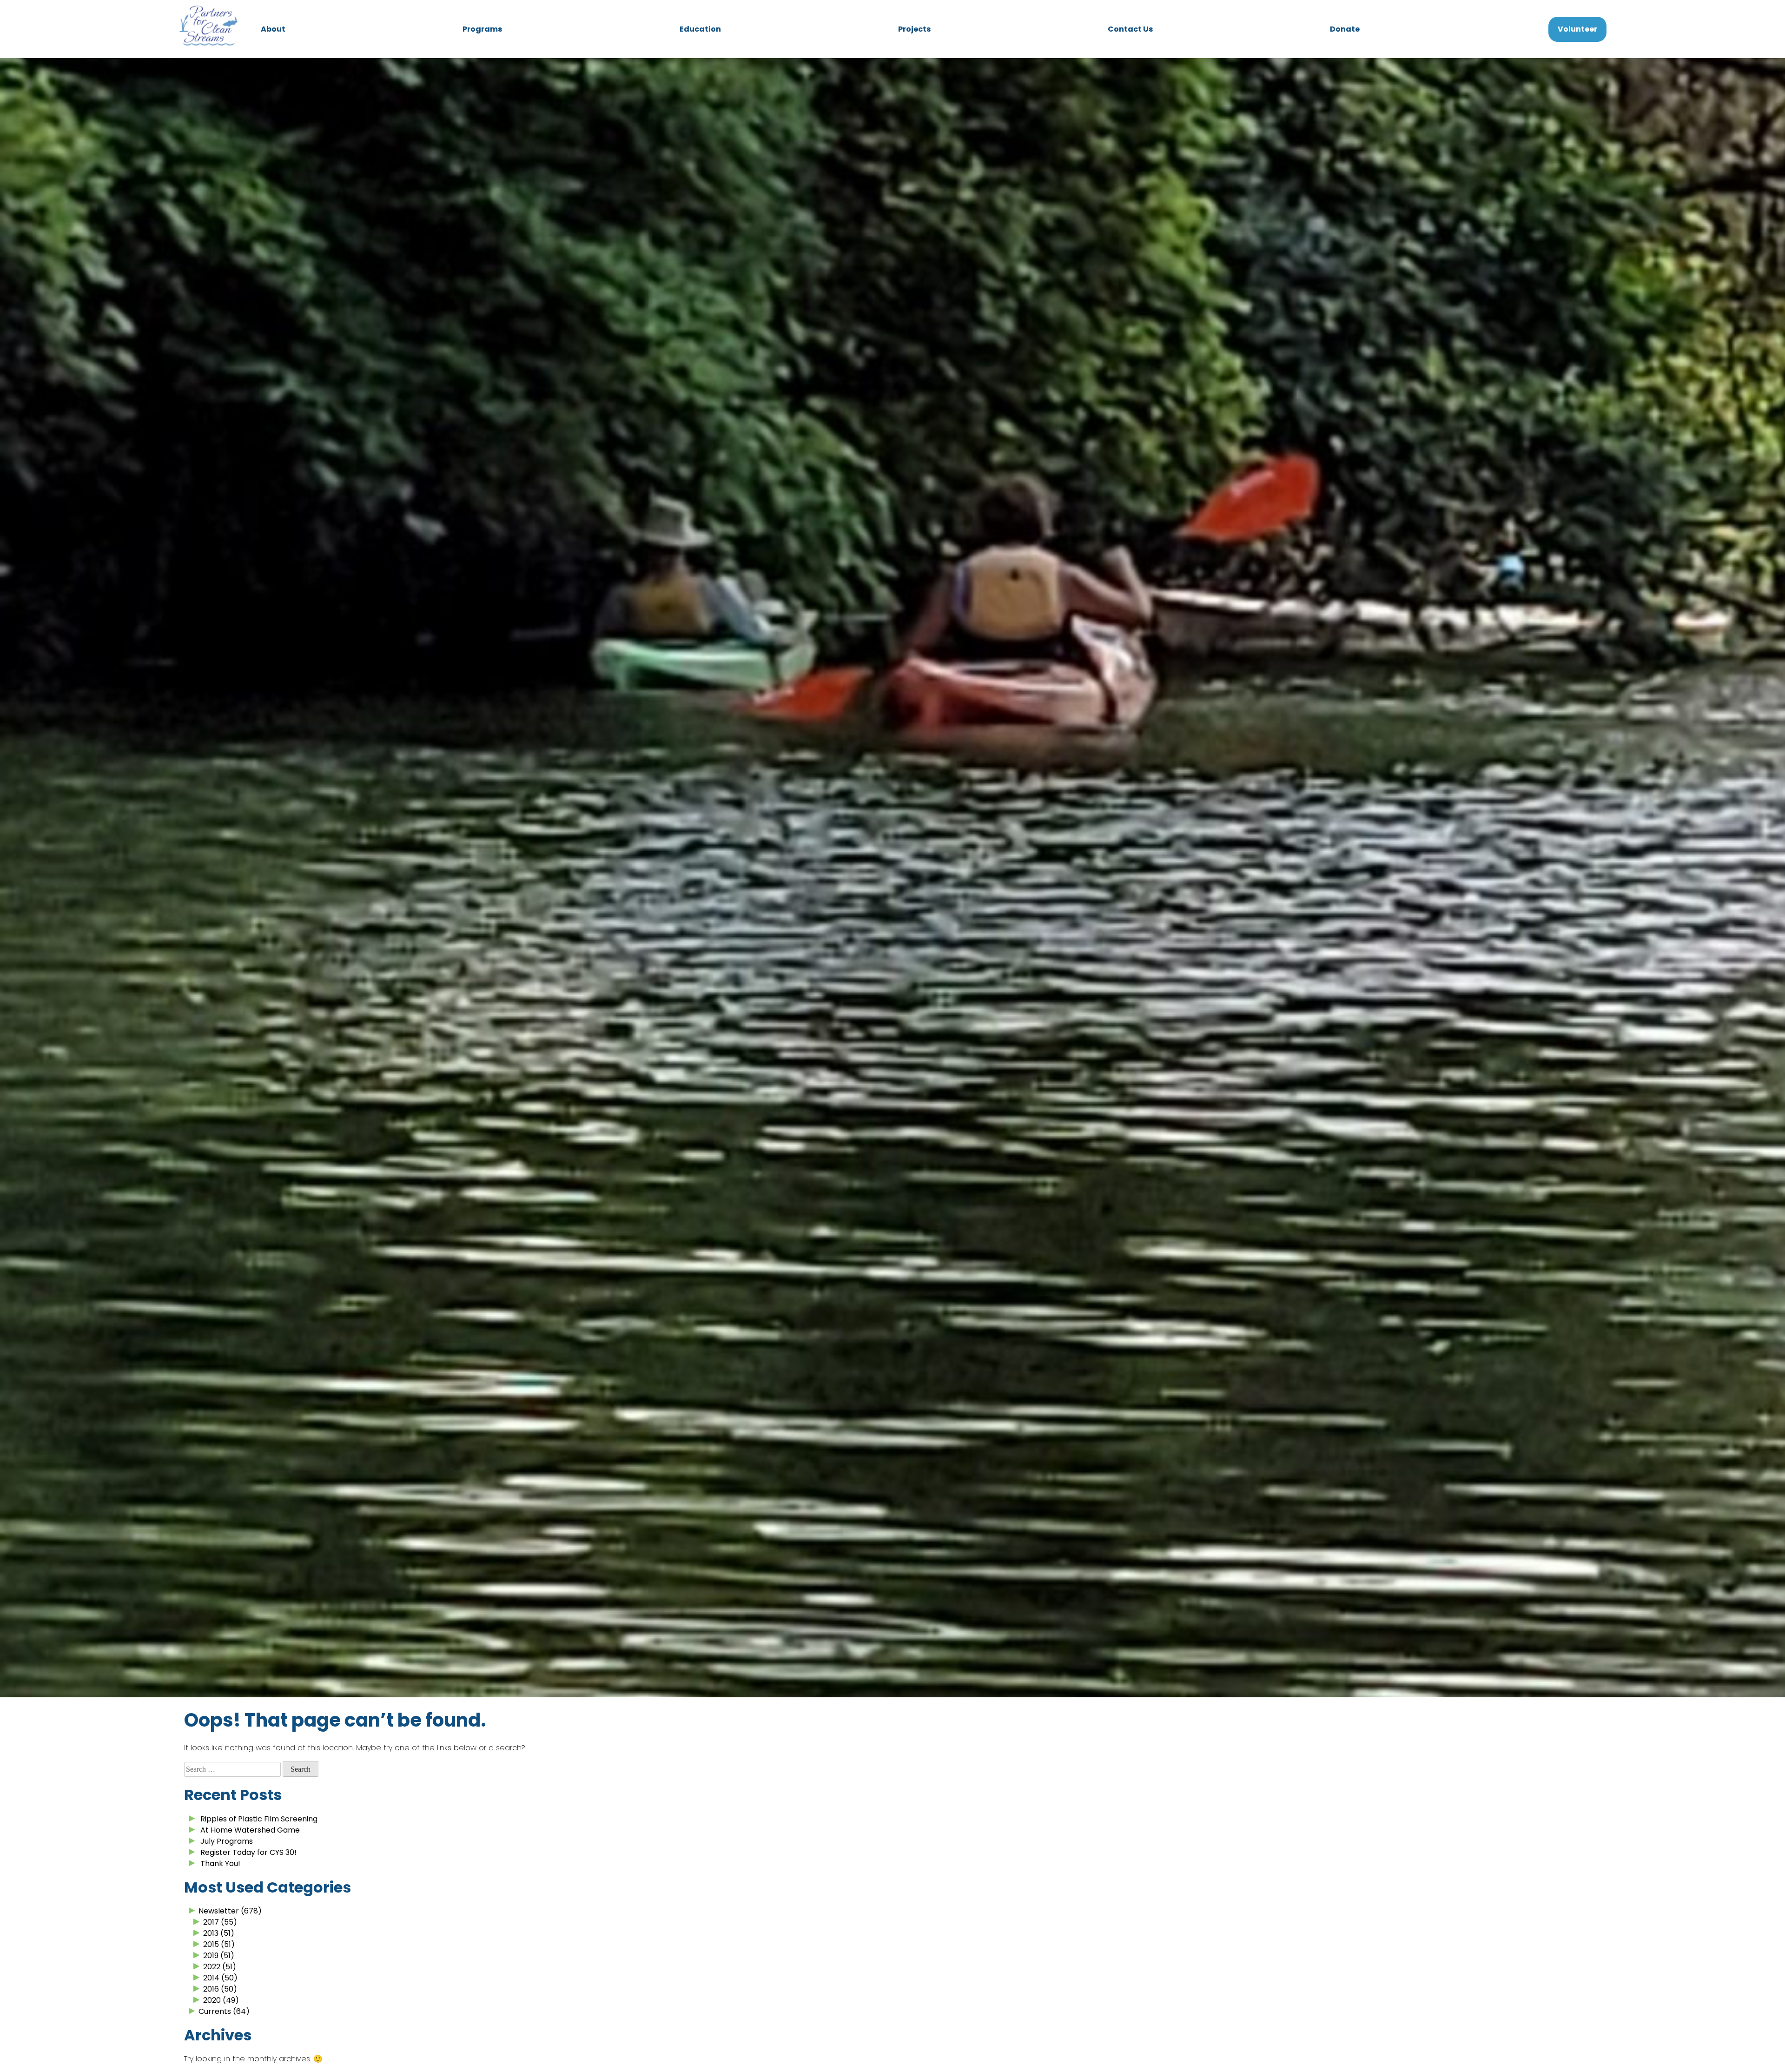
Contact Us (1130, 29)
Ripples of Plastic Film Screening (259, 1819)
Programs (482, 29)
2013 (211, 1933)
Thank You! (220, 1863)
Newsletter (219, 1911)
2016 (211, 1989)
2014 (211, 1978)
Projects (914, 29)
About (273, 29)
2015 (211, 1944)
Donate (1345, 29)
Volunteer (1577, 29)
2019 (211, 1956)
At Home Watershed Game (250, 1830)
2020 (212, 2000)
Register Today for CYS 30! (248, 1852)
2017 (211, 1922)
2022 (212, 1967)
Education (700, 29)
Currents (215, 2011)
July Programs (227, 1841)
